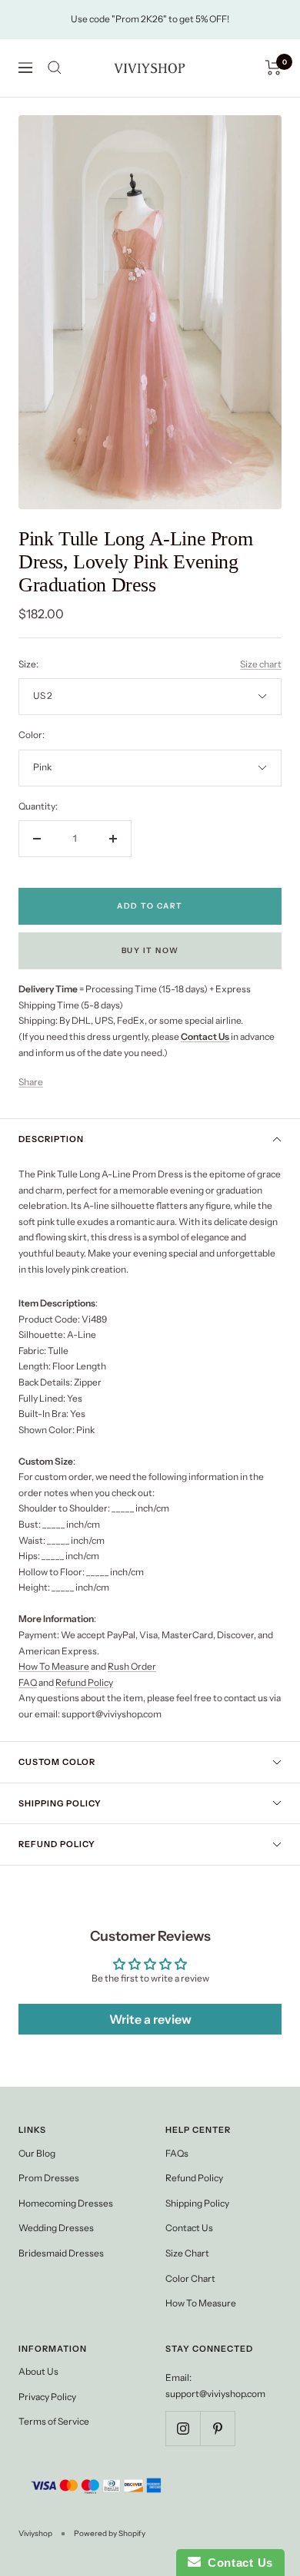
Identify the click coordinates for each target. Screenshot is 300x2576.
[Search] (55, 68)
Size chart (261, 664)
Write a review (150, 2019)
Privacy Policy (47, 2397)
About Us (38, 2371)
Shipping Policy (60, 1803)
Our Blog (37, 2153)
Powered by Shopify (110, 2533)
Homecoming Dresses (66, 2203)
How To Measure (54, 1666)
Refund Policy (84, 1682)
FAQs (177, 2153)
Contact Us (189, 2228)
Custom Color (57, 1762)
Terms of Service (54, 2421)
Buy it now (150, 950)
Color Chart (190, 2278)
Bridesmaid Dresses (61, 2253)
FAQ (28, 1682)
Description (51, 1139)
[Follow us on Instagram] (183, 2428)
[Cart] (273, 68)
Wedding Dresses (56, 2228)
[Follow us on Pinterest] (217, 2428)
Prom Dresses (49, 2178)
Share (31, 1082)
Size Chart (187, 2253)
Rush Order (132, 1666)
